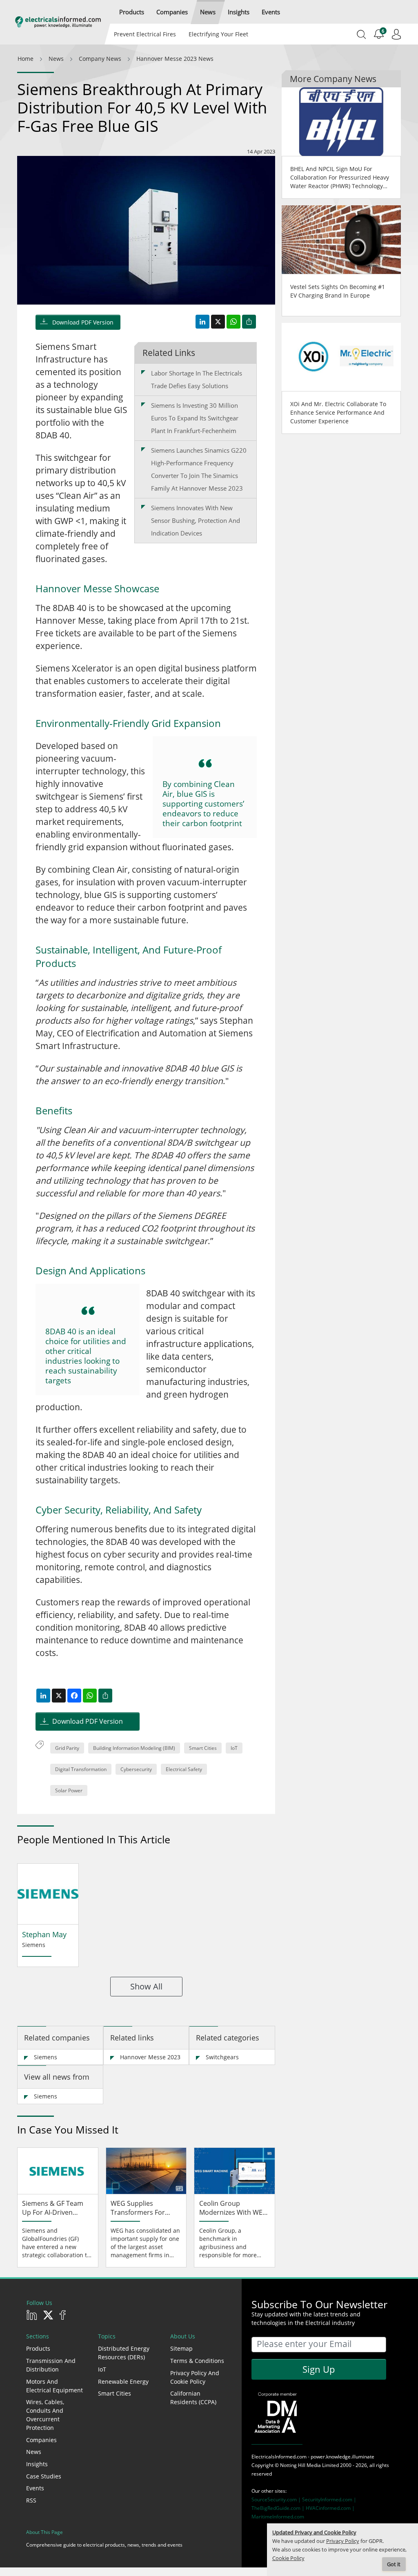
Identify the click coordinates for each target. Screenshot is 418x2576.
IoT (234, 1748)
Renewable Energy (123, 2382)
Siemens (46, 2057)
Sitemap (181, 2348)
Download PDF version (83, 322)
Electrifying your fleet (218, 34)
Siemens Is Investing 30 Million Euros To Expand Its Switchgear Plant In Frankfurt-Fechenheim (195, 418)
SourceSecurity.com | (277, 2499)
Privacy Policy (343, 2541)
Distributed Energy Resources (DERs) (124, 2353)
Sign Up (319, 2369)
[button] (132, 12)
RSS (31, 2500)
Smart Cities (203, 1748)
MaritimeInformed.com (278, 2517)
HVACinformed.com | (330, 2508)
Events (35, 2488)
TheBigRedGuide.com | (279, 2508)
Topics (107, 2336)
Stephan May (44, 1934)
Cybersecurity (136, 1769)
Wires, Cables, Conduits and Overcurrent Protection (45, 2415)
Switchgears (222, 2057)
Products (38, 2348)
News (34, 2452)
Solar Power (69, 1790)
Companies (41, 2440)
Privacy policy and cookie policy (195, 2377)
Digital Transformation (81, 1769)
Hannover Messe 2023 (150, 2057)
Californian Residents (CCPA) (193, 2398)
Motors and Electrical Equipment (54, 2386)
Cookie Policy (288, 2558)
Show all (146, 1986)
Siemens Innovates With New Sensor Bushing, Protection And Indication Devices (196, 520)
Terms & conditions (197, 2361)
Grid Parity (67, 1748)
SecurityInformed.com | (329, 2499)
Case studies (44, 2476)
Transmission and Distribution (51, 2365)
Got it (394, 2564)
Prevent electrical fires (145, 34)
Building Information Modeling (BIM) (134, 1748)
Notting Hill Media (300, 2465)
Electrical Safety (184, 1769)
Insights (37, 2464)
